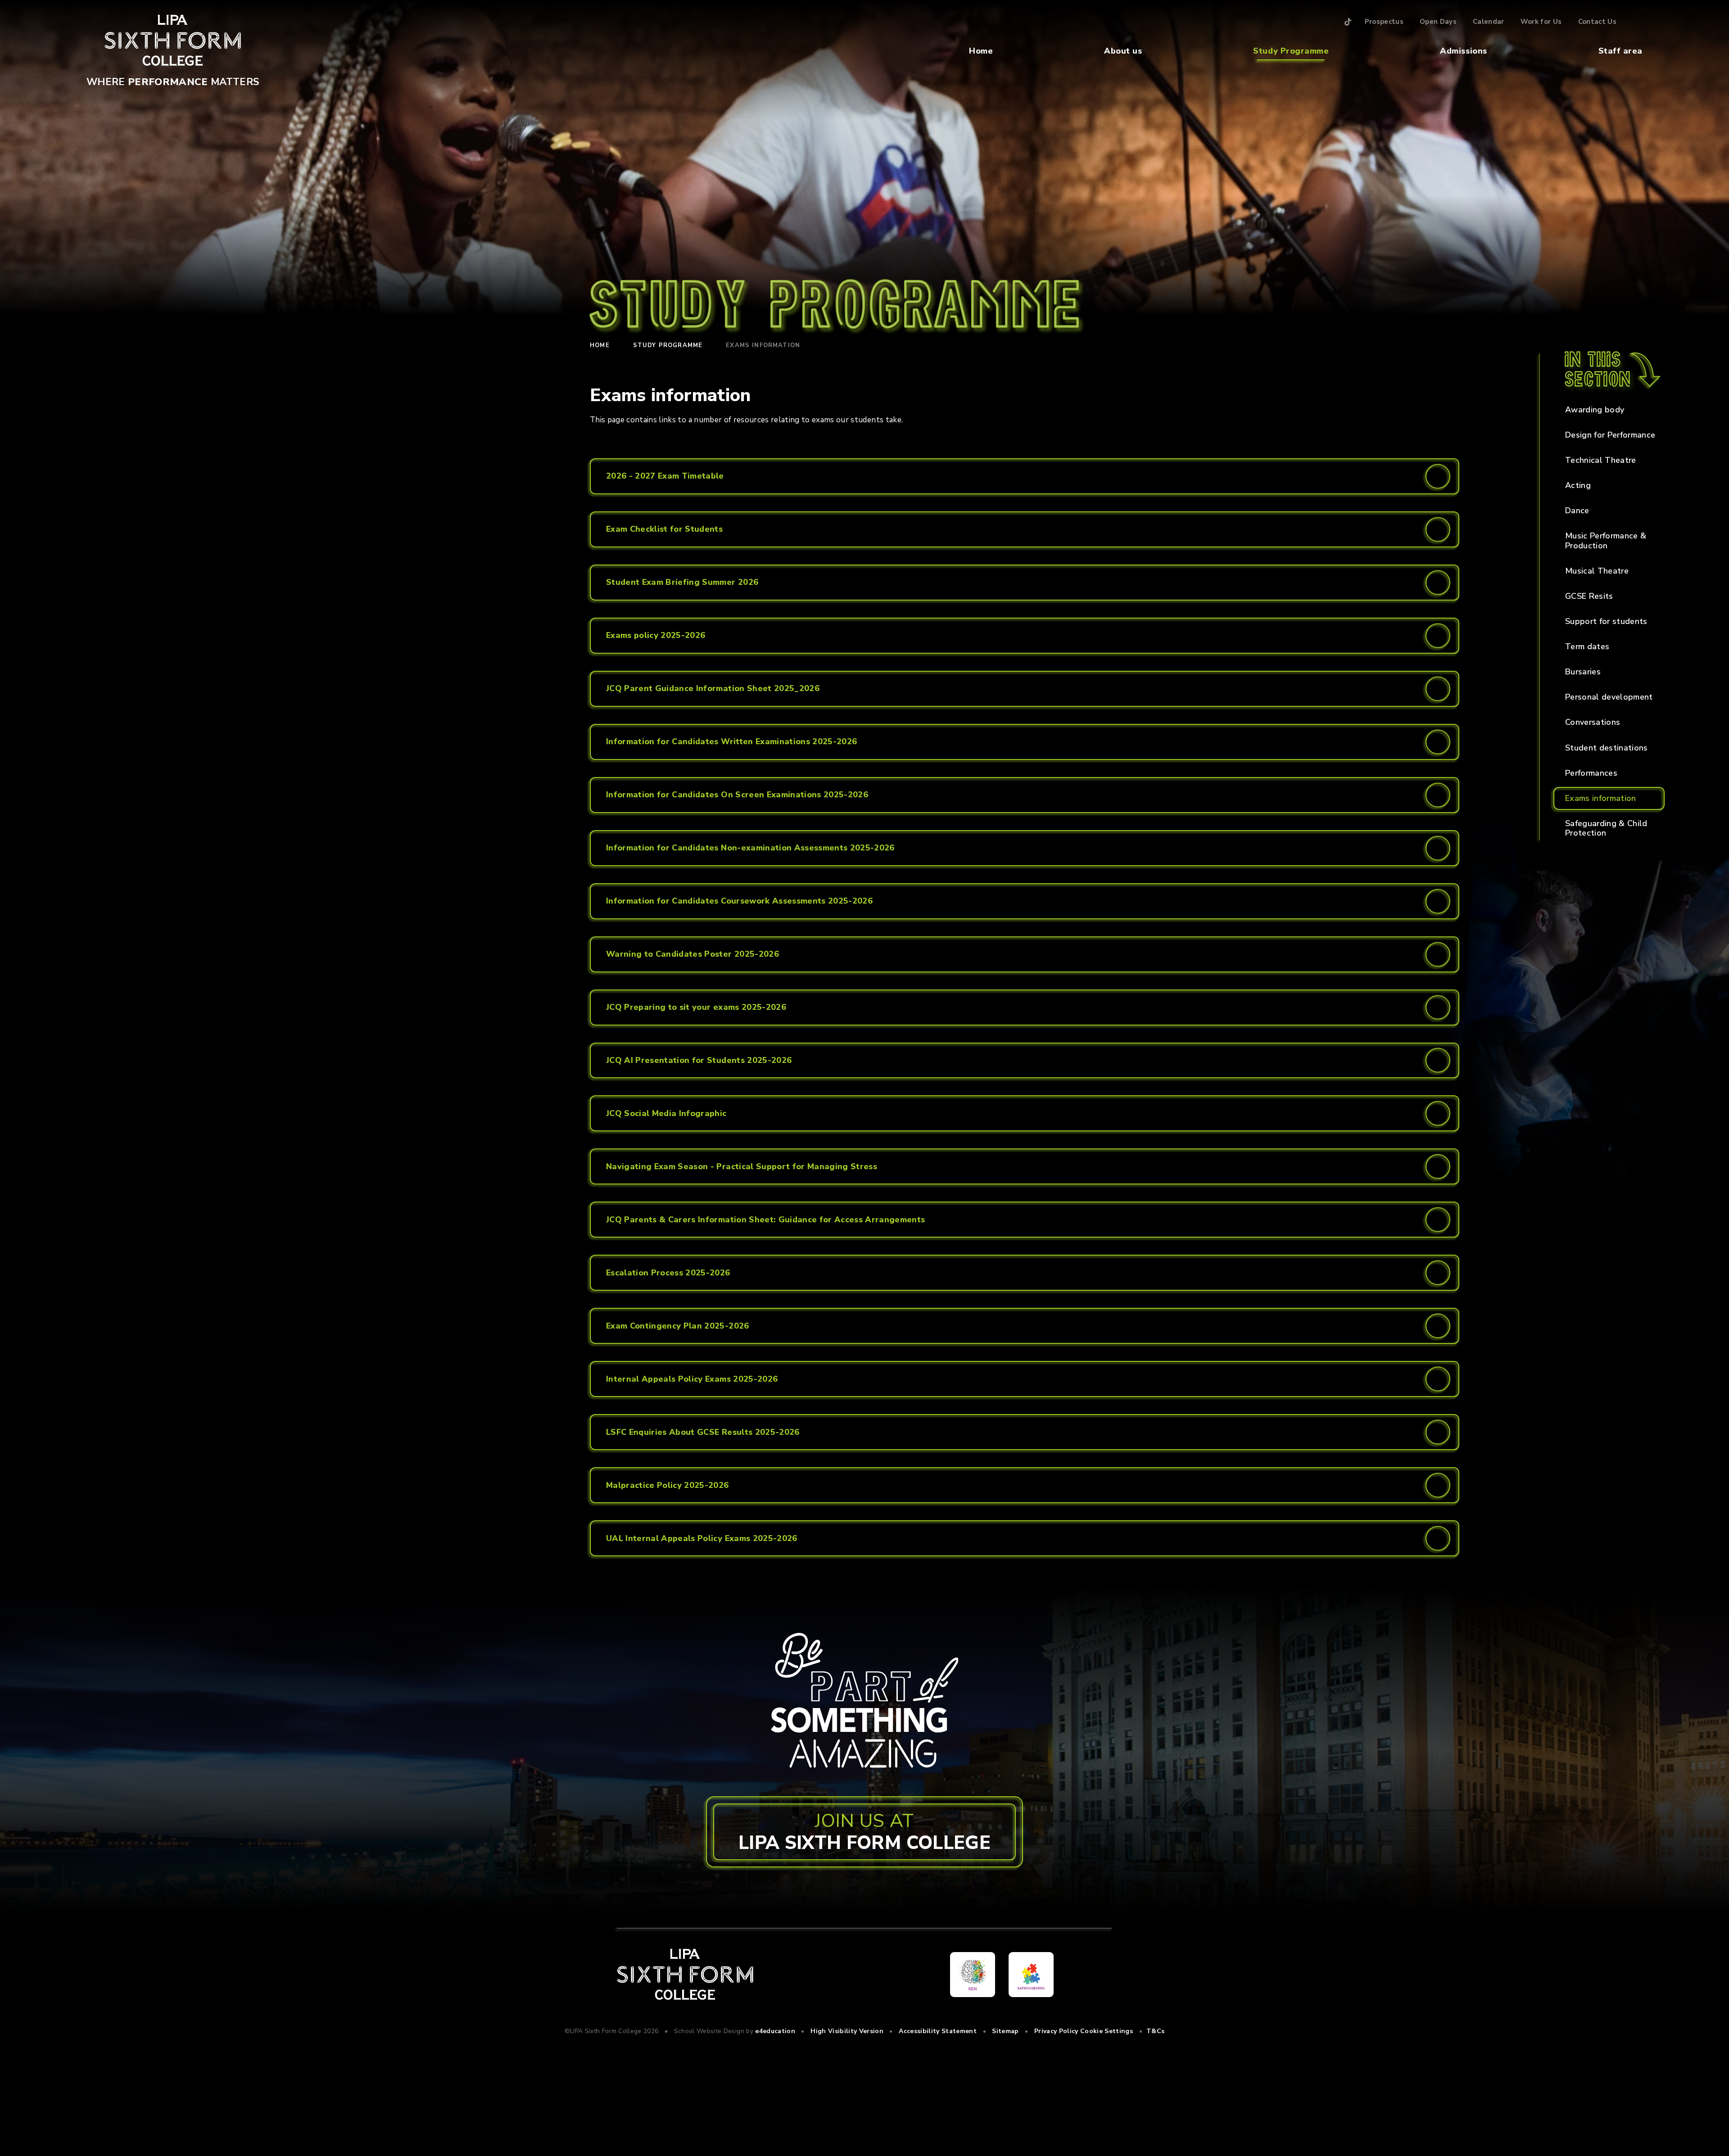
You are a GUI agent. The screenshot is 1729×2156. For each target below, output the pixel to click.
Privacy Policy (1056, 2031)
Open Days (1438, 22)
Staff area (1620, 51)
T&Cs (1155, 2031)
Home (981, 51)
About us (1123, 51)
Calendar (1489, 22)
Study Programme (1291, 51)
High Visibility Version (847, 2031)
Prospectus (1384, 22)
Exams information (763, 345)
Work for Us (1541, 22)
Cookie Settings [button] (1107, 2031)
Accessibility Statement (938, 2031)
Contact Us (1597, 22)
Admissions (1463, 51)
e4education (775, 2031)
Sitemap (1005, 2031)
